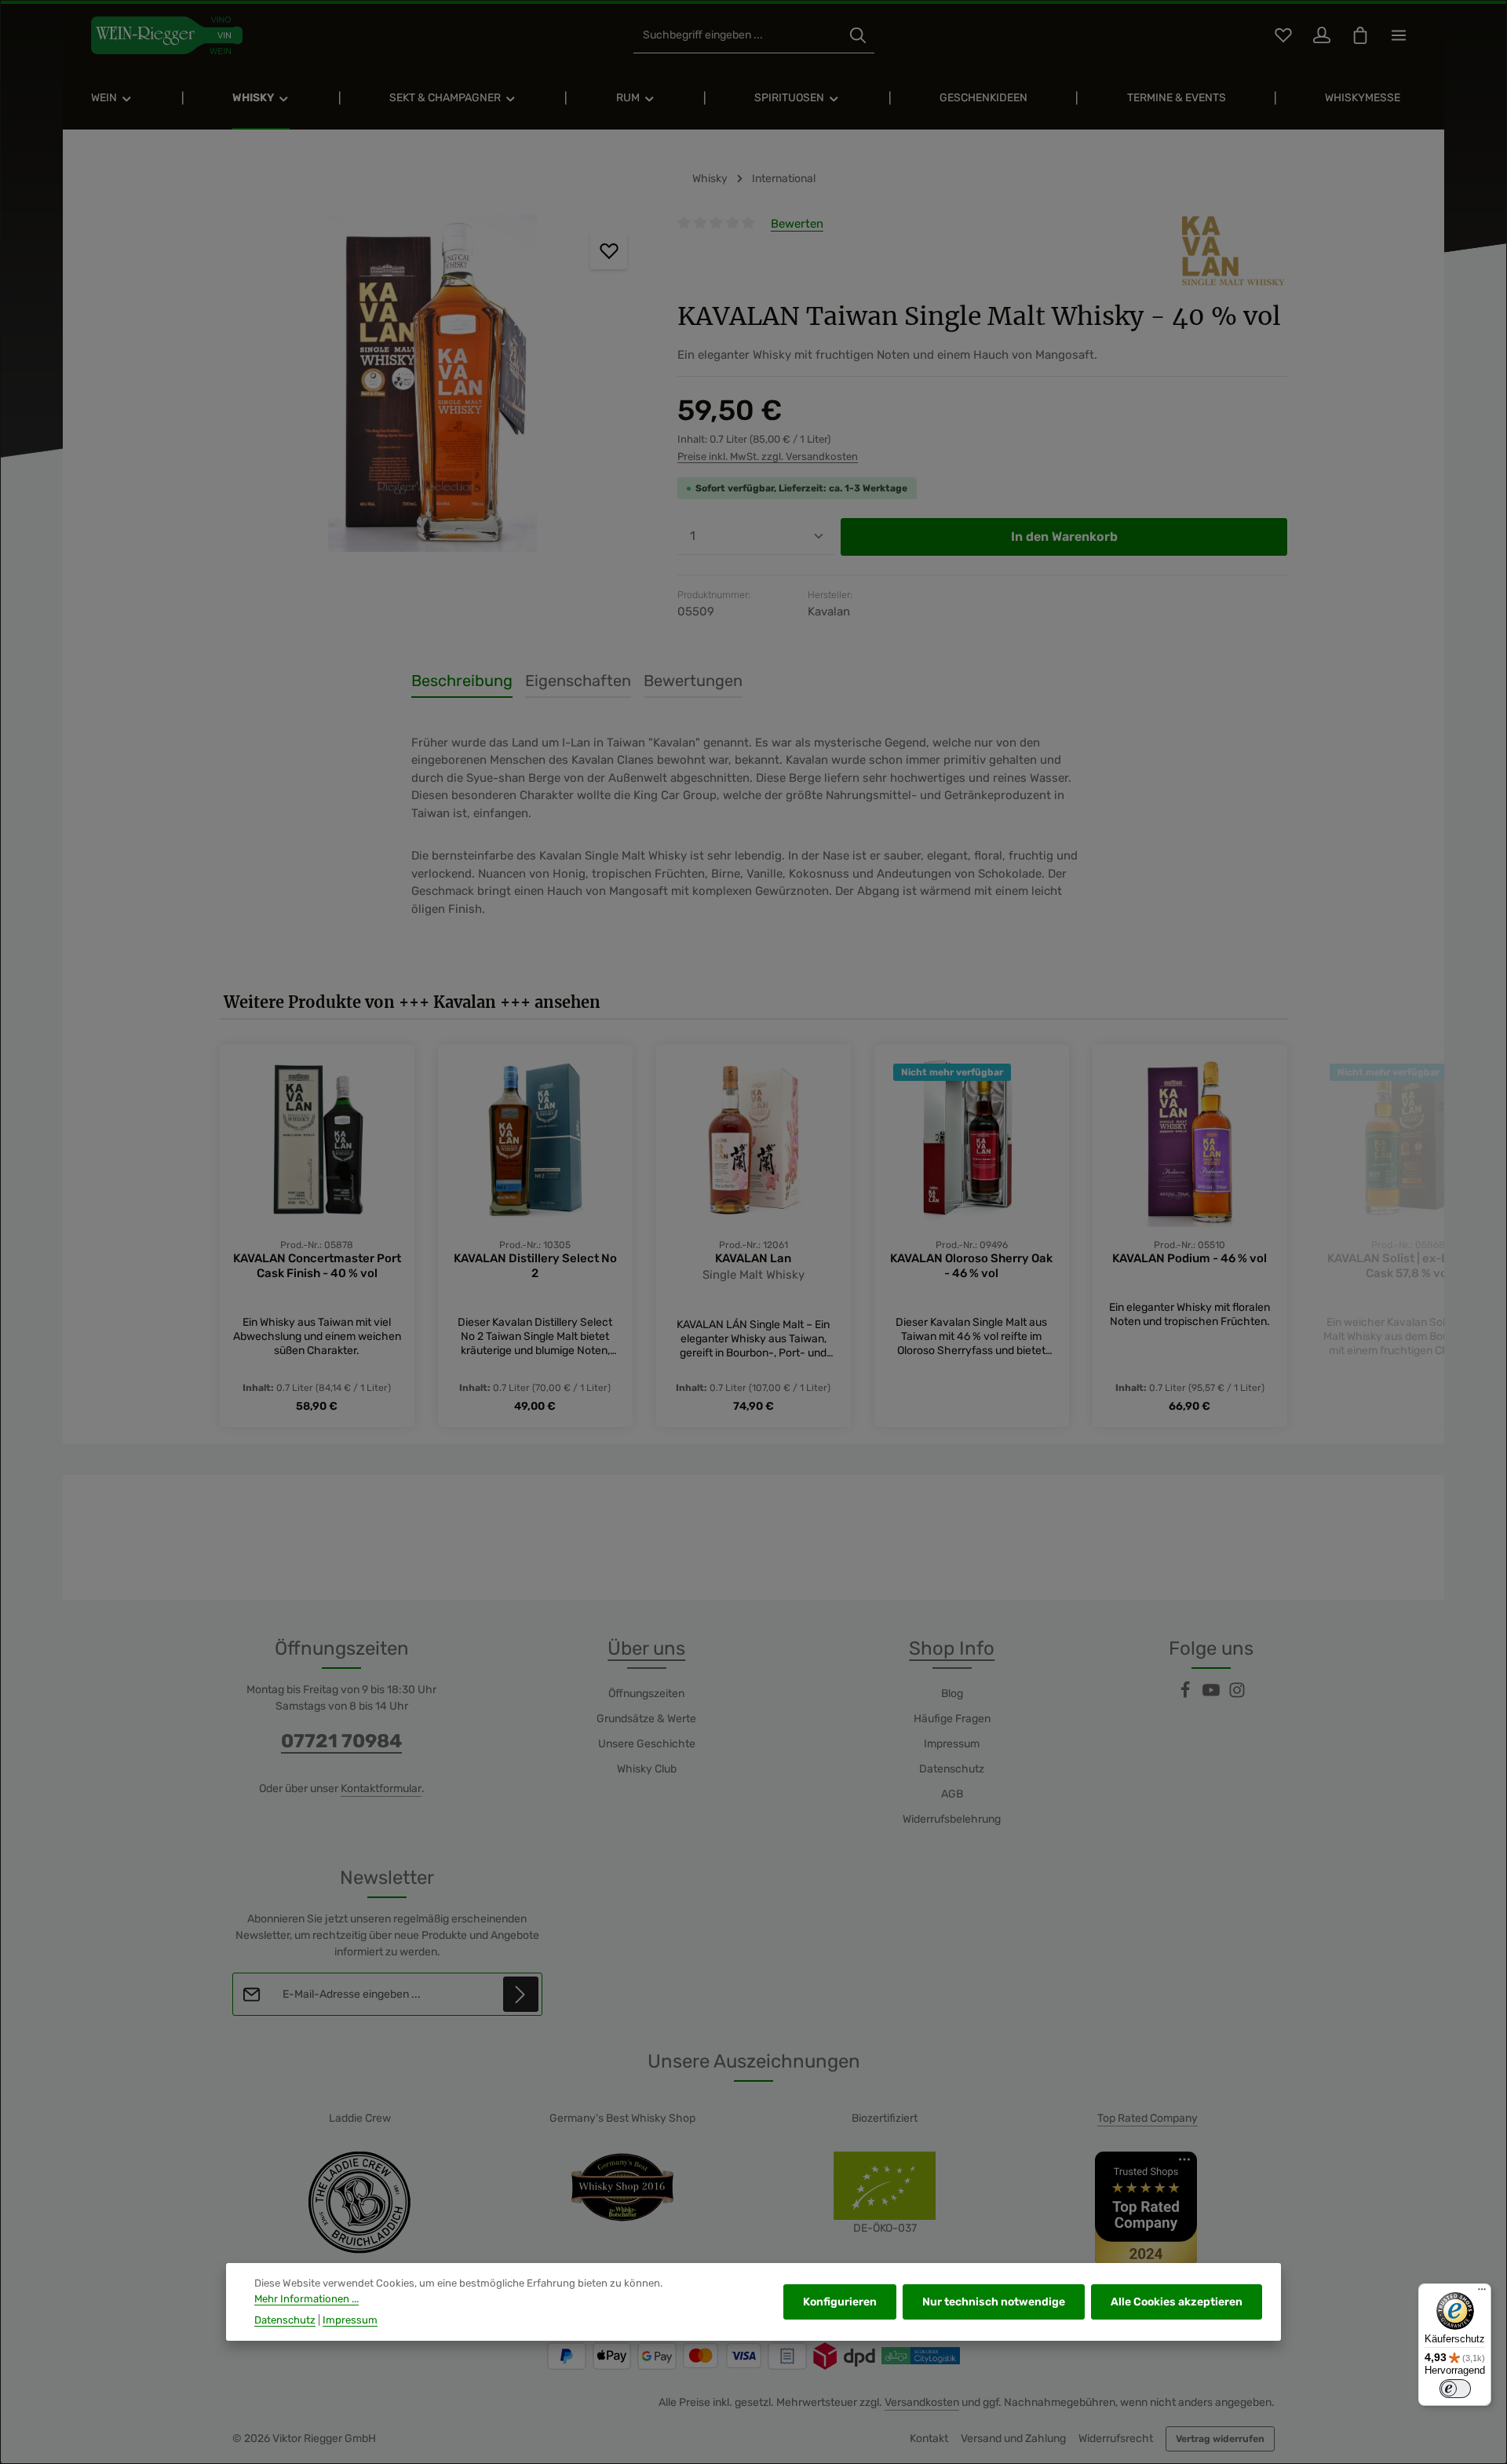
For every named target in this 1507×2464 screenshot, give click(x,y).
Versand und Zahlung (1013, 2438)
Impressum (952, 1744)
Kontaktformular (381, 1789)
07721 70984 (341, 1741)
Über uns (646, 1648)
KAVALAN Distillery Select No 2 (535, 1266)
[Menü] (1482, 2293)
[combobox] (737, 36)
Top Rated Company (1148, 2118)
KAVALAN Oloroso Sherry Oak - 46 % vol (971, 1266)
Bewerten (797, 224)
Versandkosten (922, 2402)
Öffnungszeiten (646, 1694)
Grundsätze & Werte (646, 1719)
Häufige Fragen (952, 1719)
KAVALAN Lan (753, 1258)
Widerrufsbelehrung (952, 1819)
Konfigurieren (840, 2302)
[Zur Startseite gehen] (167, 35)
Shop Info (952, 1648)
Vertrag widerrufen (1220, 2439)
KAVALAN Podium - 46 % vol (1190, 1258)
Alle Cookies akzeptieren (1177, 2302)
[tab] (462, 681)
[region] (433, 383)
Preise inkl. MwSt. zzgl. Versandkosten (768, 456)
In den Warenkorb (1064, 537)
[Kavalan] (1235, 251)
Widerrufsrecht (1116, 2438)
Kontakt (929, 2438)
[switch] (1455, 2389)
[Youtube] (1212, 1695)
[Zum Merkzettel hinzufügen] (609, 252)
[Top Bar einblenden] (1398, 36)
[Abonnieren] (521, 1994)
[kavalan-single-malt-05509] (433, 383)
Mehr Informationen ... (307, 2299)
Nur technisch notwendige (994, 2302)
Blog (952, 1694)
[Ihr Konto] (1321, 36)
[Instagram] (1237, 1695)
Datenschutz (952, 1769)
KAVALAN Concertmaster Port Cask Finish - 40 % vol (317, 1266)
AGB (952, 1794)
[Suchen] (858, 36)
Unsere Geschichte (647, 1744)
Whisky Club (647, 1769)
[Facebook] (1186, 1695)
